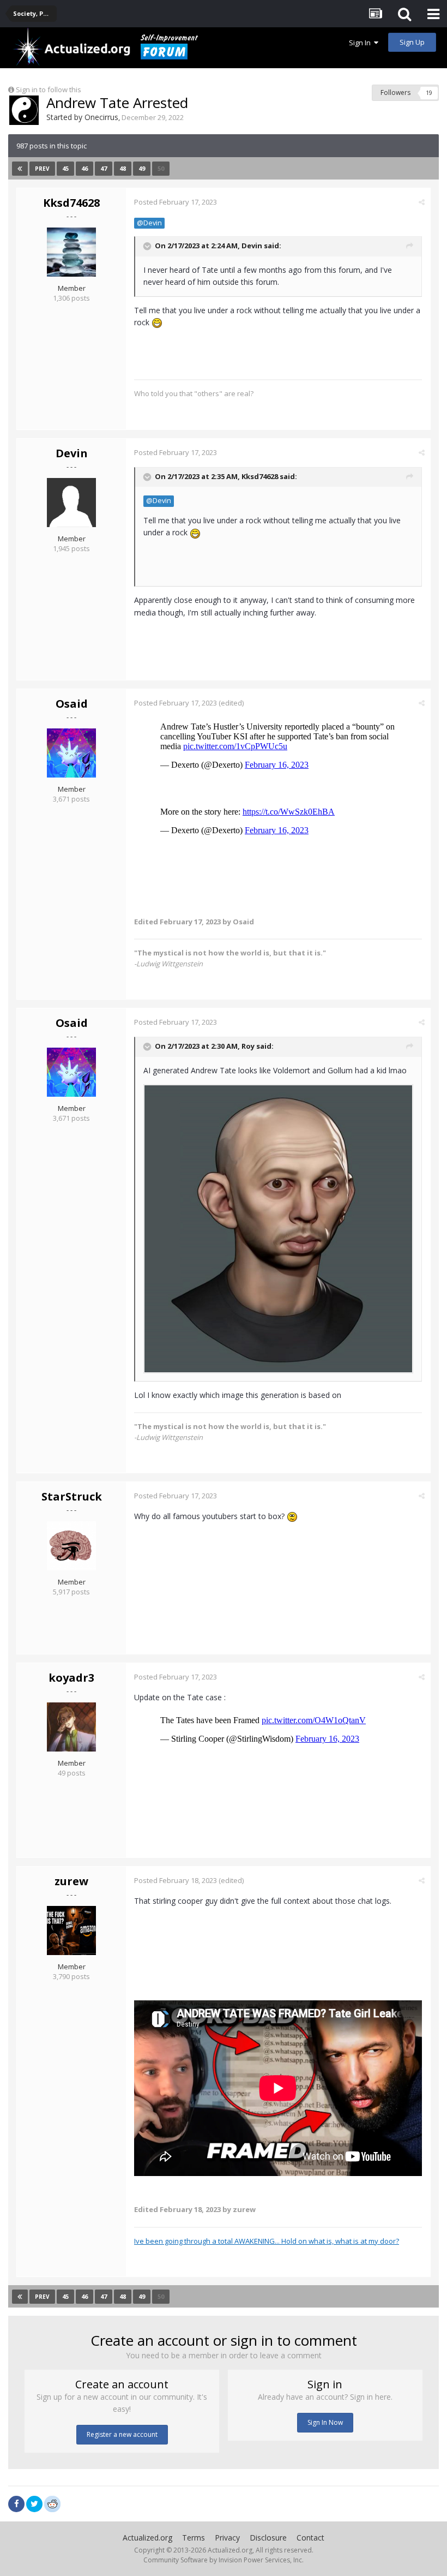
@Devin (149, 223)
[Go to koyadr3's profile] (71, 1727)
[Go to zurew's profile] (71, 1930)
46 (84, 168)
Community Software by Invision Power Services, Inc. (224, 2560)
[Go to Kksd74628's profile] (71, 252)
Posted (176, 202)
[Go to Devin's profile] (71, 503)
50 (161, 168)
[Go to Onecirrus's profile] (24, 110)
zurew (71, 1881)
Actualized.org (147, 2538)
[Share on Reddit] (52, 2503)
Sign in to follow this (49, 89)
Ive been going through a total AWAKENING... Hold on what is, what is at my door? (267, 2241)
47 (104, 168)
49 (142, 168)
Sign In (361, 43)
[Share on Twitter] (34, 2504)
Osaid (72, 704)
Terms (194, 2538)
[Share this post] (422, 202)
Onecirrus (101, 117)
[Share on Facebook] (16, 2504)
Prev (42, 169)
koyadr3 (71, 1678)
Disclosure (268, 2538)
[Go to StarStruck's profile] (71, 1546)
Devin (252, 246)
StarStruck (72, 1496)
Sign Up (412, 42)
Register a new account (122, 2434)
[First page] (20, 169)
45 (65, 168)
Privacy (227, 2538)
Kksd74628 (71, 203)
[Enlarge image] (278, 1228)
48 (123, 168)
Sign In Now (325, 2422)
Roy (248, 1046)
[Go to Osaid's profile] (71, 753)
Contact (310, 2538)
